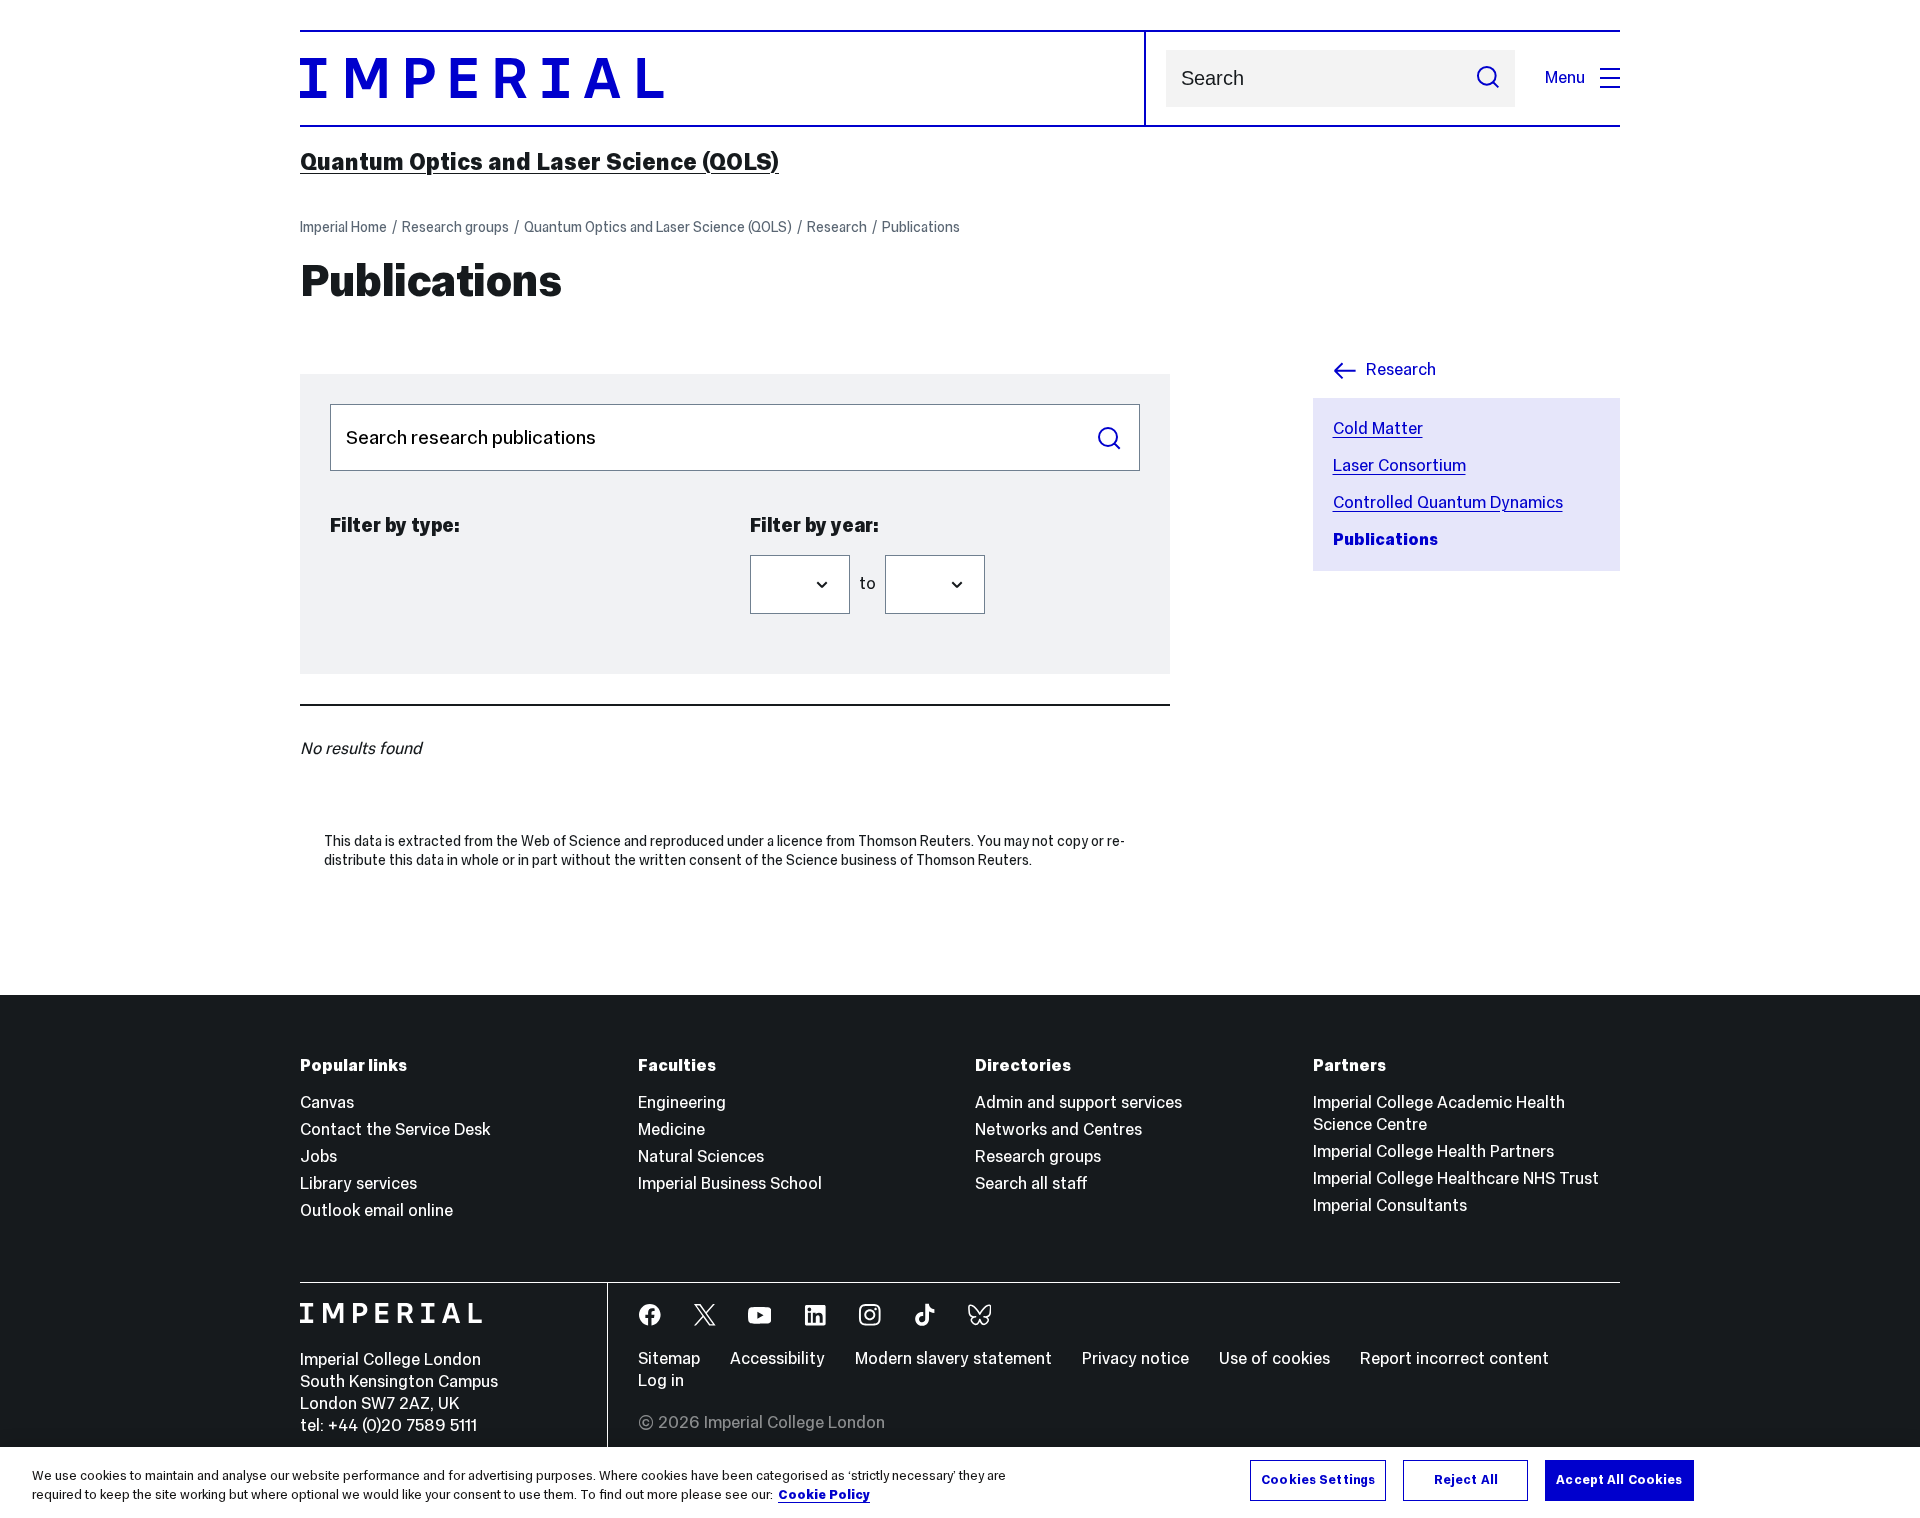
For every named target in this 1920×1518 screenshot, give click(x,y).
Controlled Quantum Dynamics (1448, 502)
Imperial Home (343, 227)
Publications (921, 227)
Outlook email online (376, 1210)
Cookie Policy (824, 1496)
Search (1109, 437)
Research (837, 227)
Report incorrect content (1454, 1358)
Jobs (318, 1156)
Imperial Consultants (1390, 1205)
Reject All (1466, 1480)
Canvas (327, 1102)
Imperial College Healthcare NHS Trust (1456, 1178)
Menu (1565, 77)
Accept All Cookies (1619, 1480)
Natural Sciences (701, 1156)
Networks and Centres (1058, 1129)
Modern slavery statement (953, 1358)
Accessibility (777, 1358)
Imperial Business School (730, 1183)
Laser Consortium (1399, 465)
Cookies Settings (1318, 1480)
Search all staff (1031, 1183)
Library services (358, 1183)
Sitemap (669, 1358)
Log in (661, 1380)
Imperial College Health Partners (1433, 1151)
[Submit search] (1488, 78)
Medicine (671, 1129)
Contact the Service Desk (395, 1129)
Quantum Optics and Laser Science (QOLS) (539, 162)
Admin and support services (1078, 1102)
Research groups (455, 227)
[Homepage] (723, 78)
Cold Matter (1378, 428)
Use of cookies (1274, 1358)
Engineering (682, 1102)
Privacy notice (1135, 1358)
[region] (960, 1482)
